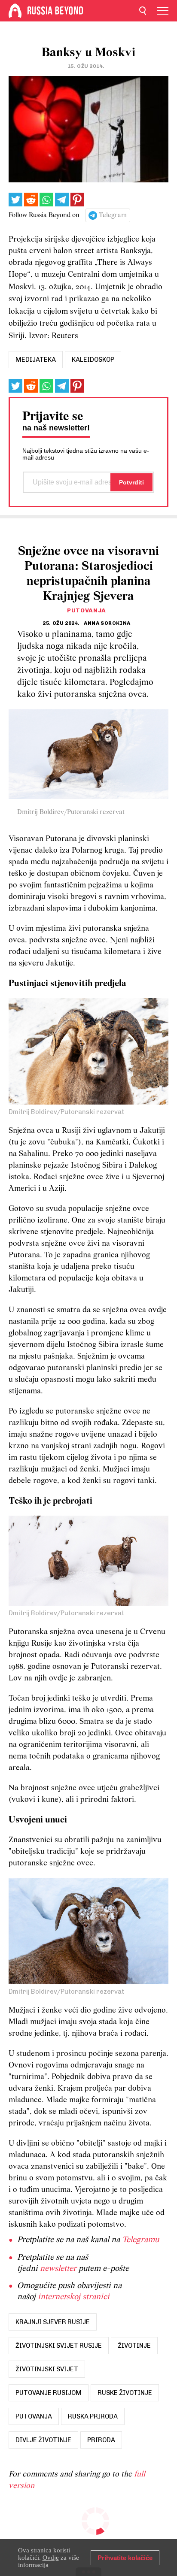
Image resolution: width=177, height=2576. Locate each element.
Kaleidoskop (93, 360)
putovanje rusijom (49, 2393)
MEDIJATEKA (36, 360)
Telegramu (140, 2240)
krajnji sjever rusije (53, 2322)
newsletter (58, 2269)
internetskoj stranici (74, 2297)
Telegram (113, 215)
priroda (101, 2440)
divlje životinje (43, 2440)
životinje (134, 2346)
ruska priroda (93, 2416)
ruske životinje (125, 2393)
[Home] (15, 11)
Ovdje (51, 2558)
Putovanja (87, 610)
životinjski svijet (47, 2369)
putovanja (34, 2416)
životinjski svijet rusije (59, 2346)
